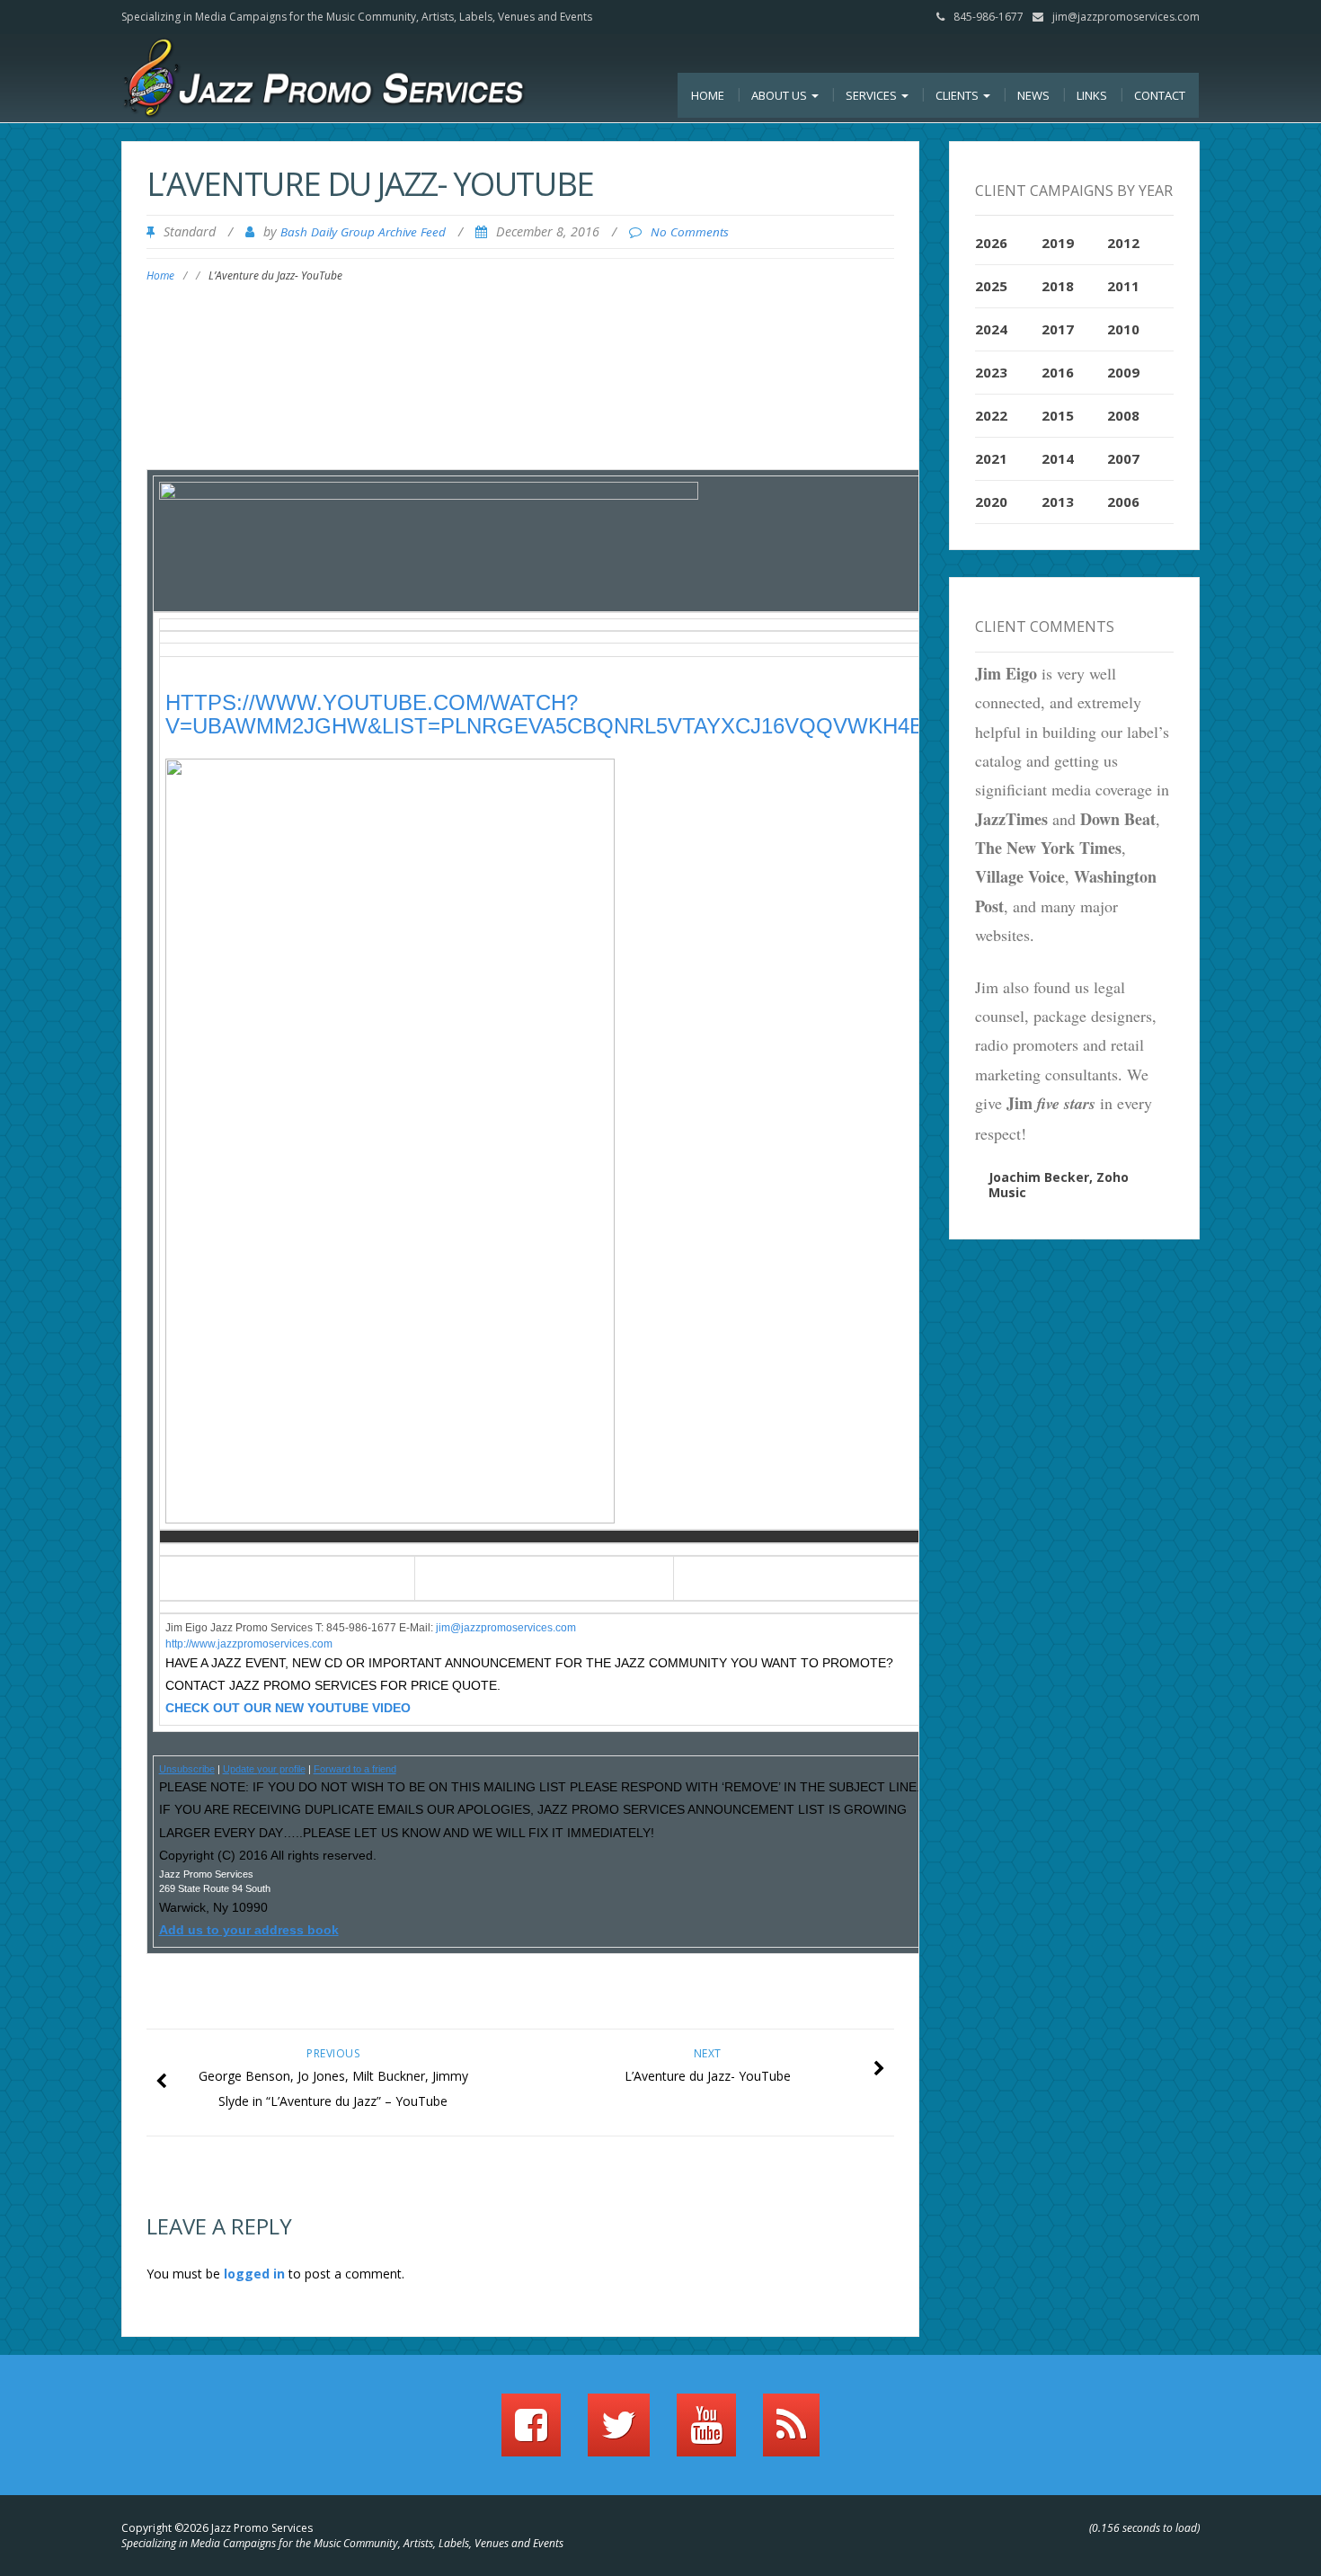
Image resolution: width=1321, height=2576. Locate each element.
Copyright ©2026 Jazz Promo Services (217, 2528)
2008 (1123, 415)
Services (873, 95)
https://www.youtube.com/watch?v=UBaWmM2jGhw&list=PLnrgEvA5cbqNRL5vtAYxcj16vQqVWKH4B (545, 714)
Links (1092, 95)
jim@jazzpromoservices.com (1126, 17)
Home (708, 95)
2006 (1123, 502)
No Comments (690, 232)
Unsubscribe (187, 1769)
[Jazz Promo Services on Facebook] (531, 2433)
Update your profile (264, 1769)
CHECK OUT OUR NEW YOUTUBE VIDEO (288, 1708)
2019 (1058, 243)
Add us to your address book (249, 1930)
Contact (1160, 95)
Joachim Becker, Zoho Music (1059, 1185)
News (1033, 95)
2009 (1123, 372)
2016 (1058, 372)
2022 (991, 415)
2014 (1058, 458)
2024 (991, 329)
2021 (991, 458)
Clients (958, 95)
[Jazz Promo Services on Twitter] (619, 2433)
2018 (1058, 286)
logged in (254, 2274)
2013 (1058, 502)
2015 (1058, 415)
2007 (1123, 458)
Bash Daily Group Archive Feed (363, 232)
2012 (1123, 243)
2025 (991, 286)
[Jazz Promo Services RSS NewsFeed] (791, 2433)
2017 (1058, 329)
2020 (991, 502)
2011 (1123, 286)
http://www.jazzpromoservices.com (249, 1644)
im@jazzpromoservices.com (507, 1628)
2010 (1123, 329)
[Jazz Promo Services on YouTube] (706, 2433)
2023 (991, 372)
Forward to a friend (355, 1769)
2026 (991, 243)
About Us (780, 95)
